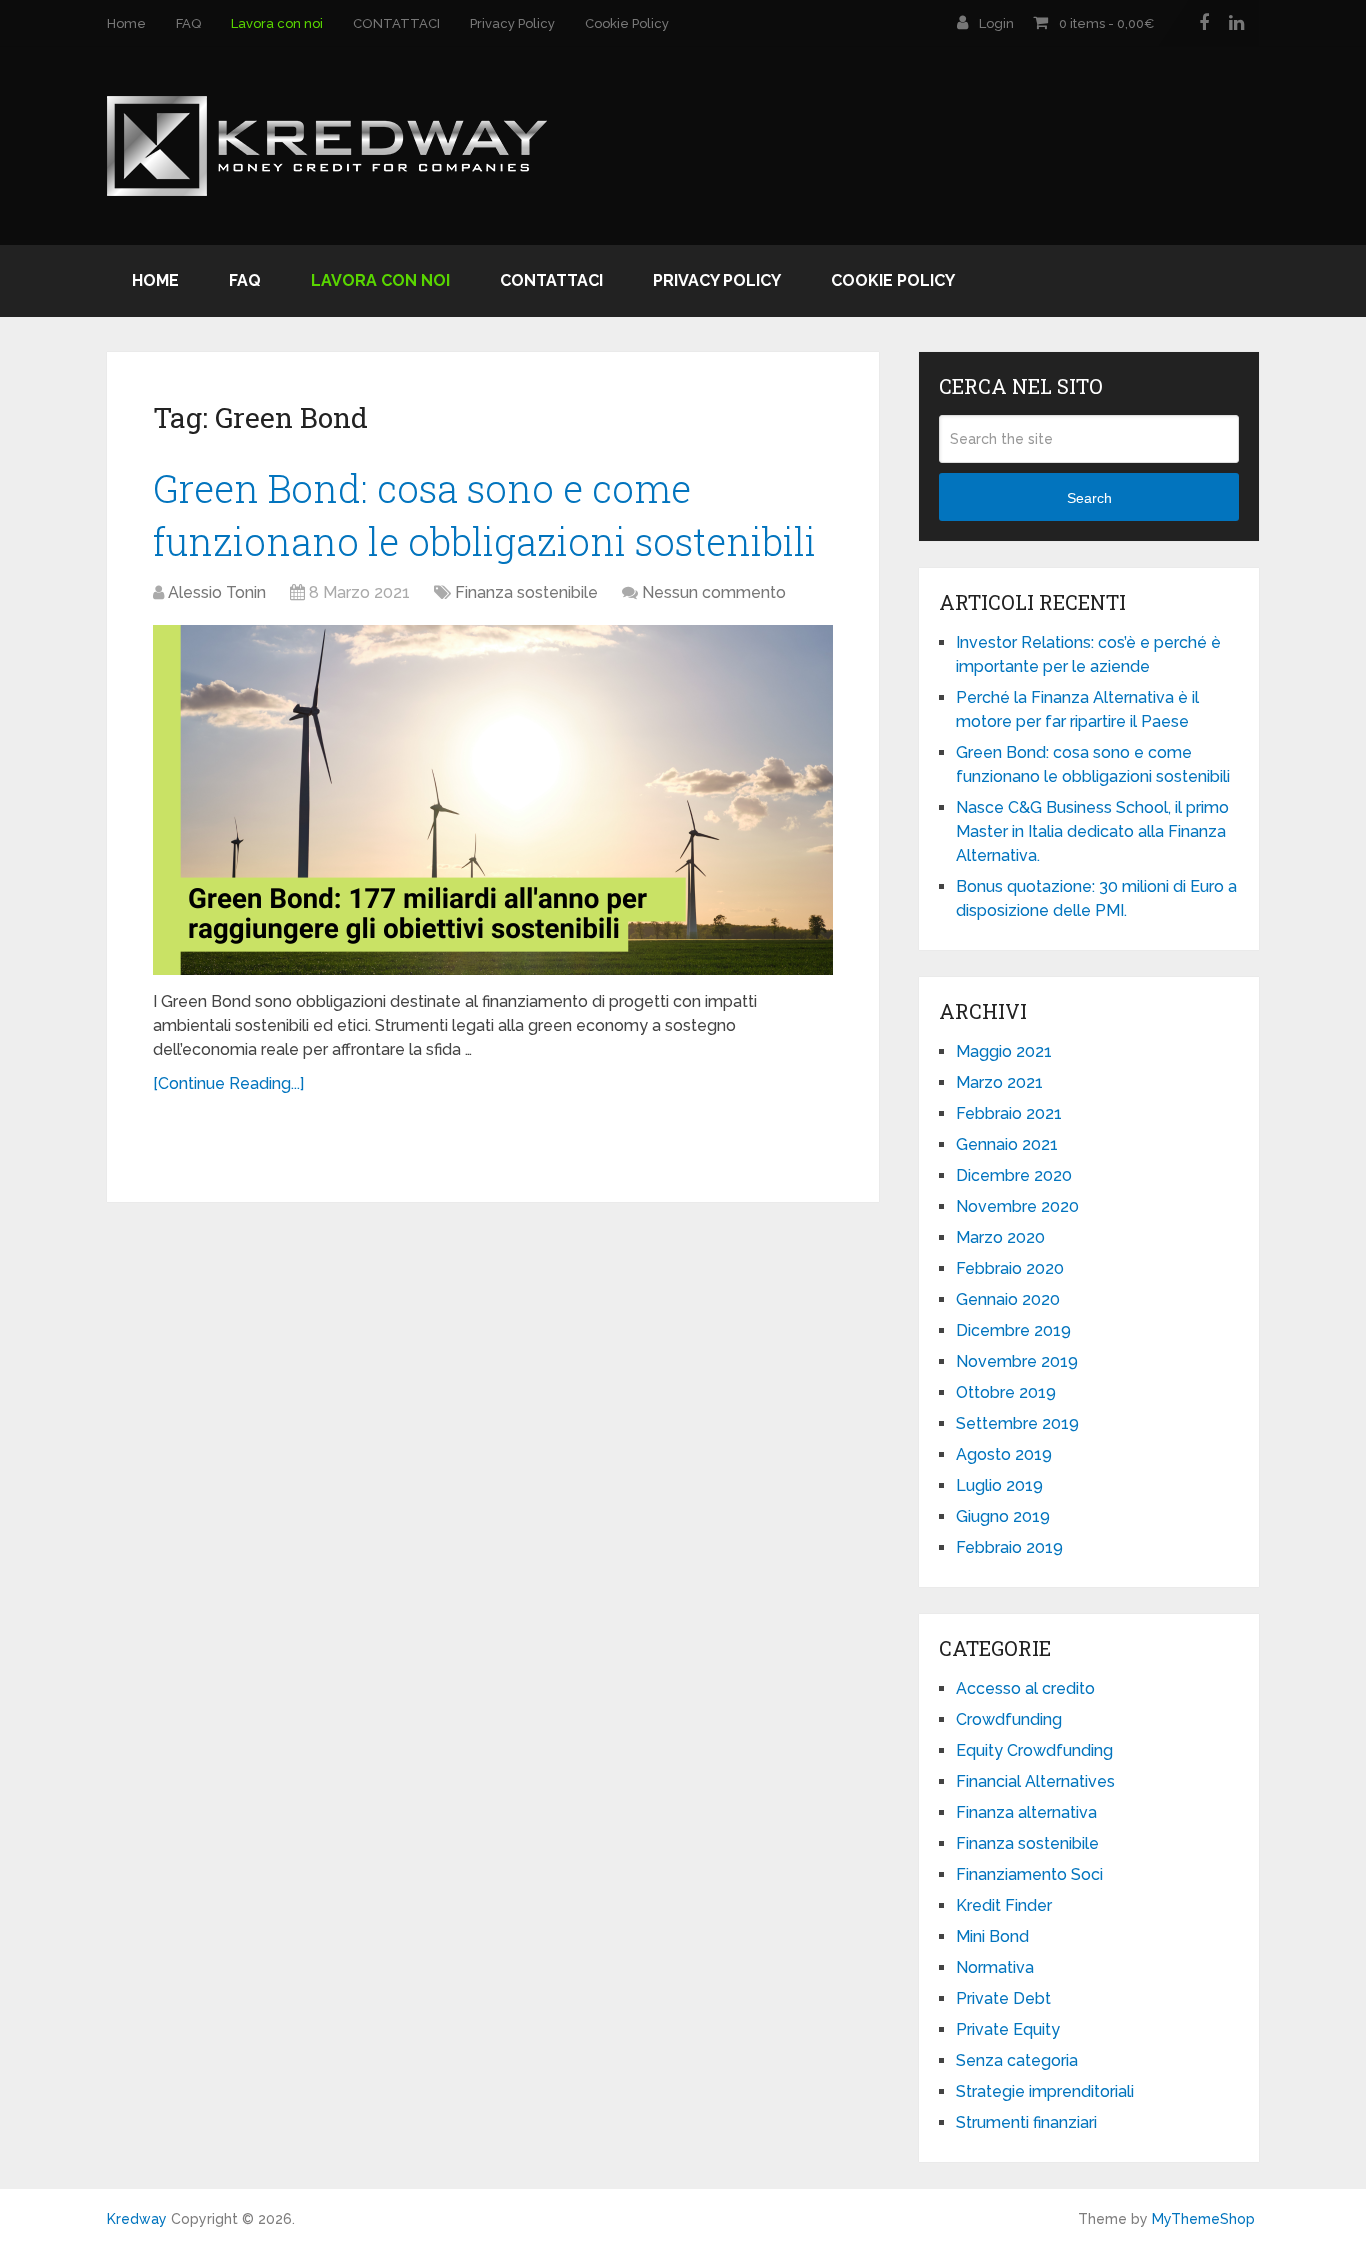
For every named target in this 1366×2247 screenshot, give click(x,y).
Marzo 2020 (1000, 1237)
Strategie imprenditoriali (1045, 2091)
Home (126, 23)
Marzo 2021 (999, 1082)
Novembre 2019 (1017, 1361)
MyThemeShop (1203, 2219)
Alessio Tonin (217, 592)
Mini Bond (992, 1936)
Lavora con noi (277, 23)
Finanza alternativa (1026, 1812)
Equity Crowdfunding (1034, 1750)
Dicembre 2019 (1013, 1330)
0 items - (1106, 23)
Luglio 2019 (999, 1485)
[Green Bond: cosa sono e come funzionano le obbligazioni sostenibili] (493, 800)
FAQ (188, 23)
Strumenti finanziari (1026, 2122)
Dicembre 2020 (1014, 1175)
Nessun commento (714, 592)
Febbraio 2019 (1009, 1547)
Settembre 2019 (1017, 1423)
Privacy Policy (512, 23)
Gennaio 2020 (1008, 1299)
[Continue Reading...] (228, 1083)
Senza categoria (1017, 2060)
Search (1089, 498)
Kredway (137, 2219)
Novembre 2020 (1017, 1206)
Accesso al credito (1025, 1688)
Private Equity (1008, 2029)
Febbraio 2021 (1009, 1113)
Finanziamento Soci (1029, 1874)
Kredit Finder (1004, 1905)
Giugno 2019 (1003, 1516)
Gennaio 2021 (1007, 1144)
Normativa (995, 1967)
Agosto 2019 (1004, 1454)
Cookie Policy (627, 23)
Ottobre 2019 (1006, 1392)
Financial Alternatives (1035, 1781)
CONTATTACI (396, 23)
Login (996, 23)
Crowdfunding (1009, 1719)
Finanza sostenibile (526, 592)
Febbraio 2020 (1010, 1268)
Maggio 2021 (1004, 1051)
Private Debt (1003, 1998)
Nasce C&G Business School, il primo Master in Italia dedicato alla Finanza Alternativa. (1092, 831)
